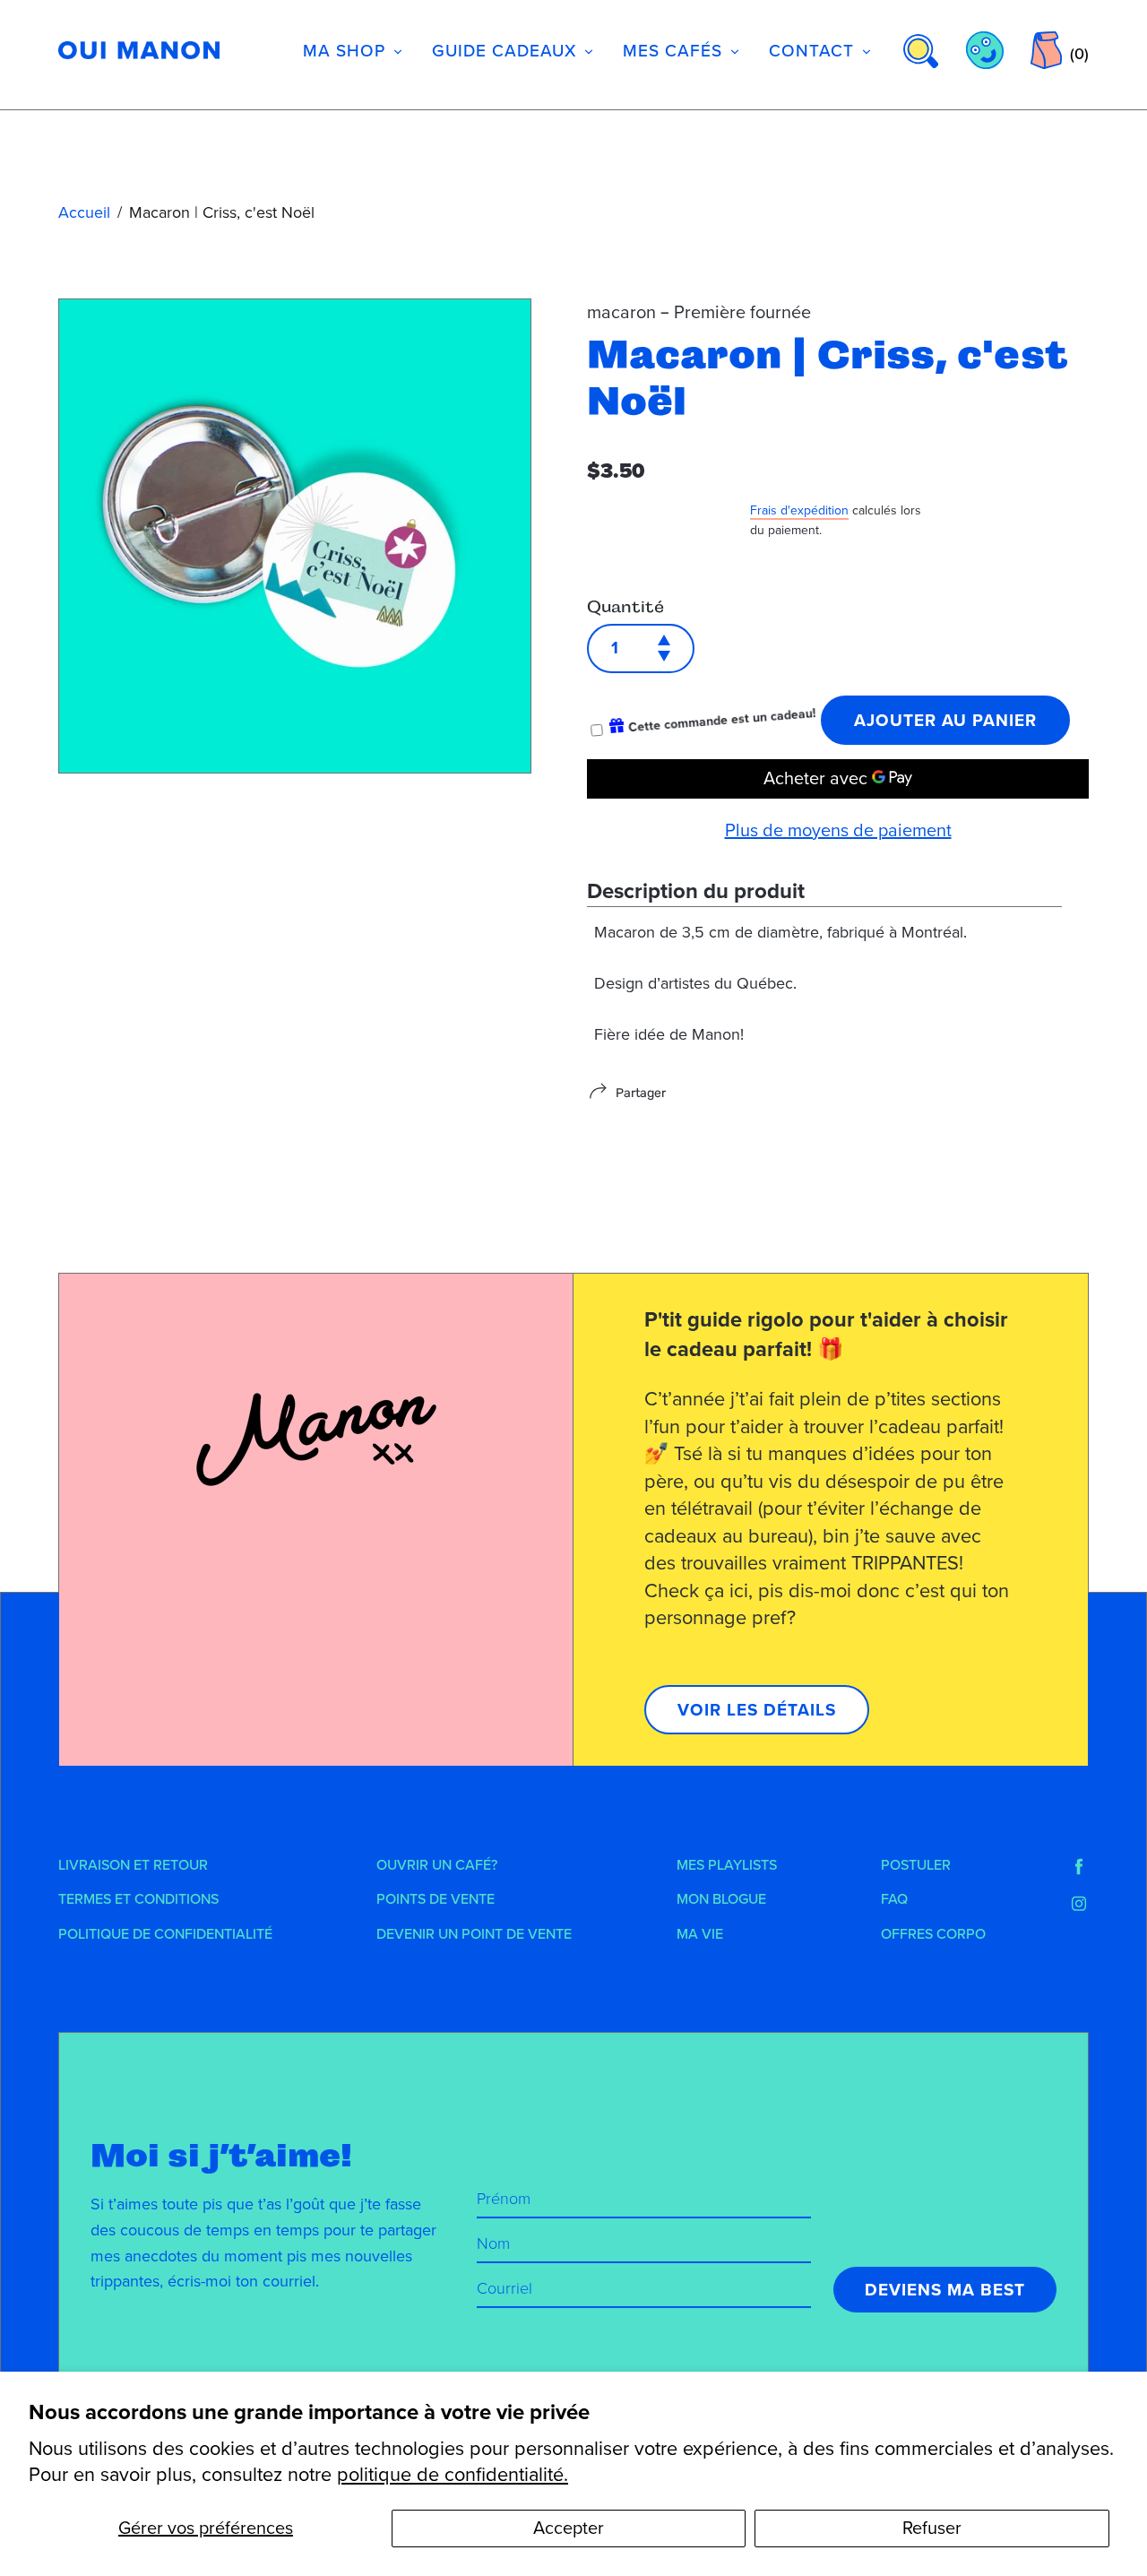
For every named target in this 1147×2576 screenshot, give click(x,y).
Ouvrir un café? (437, 1865)
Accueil (84, 212)
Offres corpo (933, 1934)
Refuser (932, 2528)
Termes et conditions (138, 1899)
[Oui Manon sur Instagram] (1079, 1904)
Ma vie (700, 1934)
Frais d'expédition (799, 510)
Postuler (916, 1865)
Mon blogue (721, 1899)
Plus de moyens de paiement (838, 831)
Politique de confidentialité (165, 1934)
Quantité (625, 607)
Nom (493, 2243)
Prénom (504, 2199)
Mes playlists (727, 1865)
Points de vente (436, 1899)
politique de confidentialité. (453, 2475)
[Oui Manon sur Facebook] (1079, 1867)
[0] (1046, 50)
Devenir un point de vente (474, 1934)
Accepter (569, 2528)
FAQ (894, 1899)
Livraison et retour (133, 1865)
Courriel (505, 2288)
